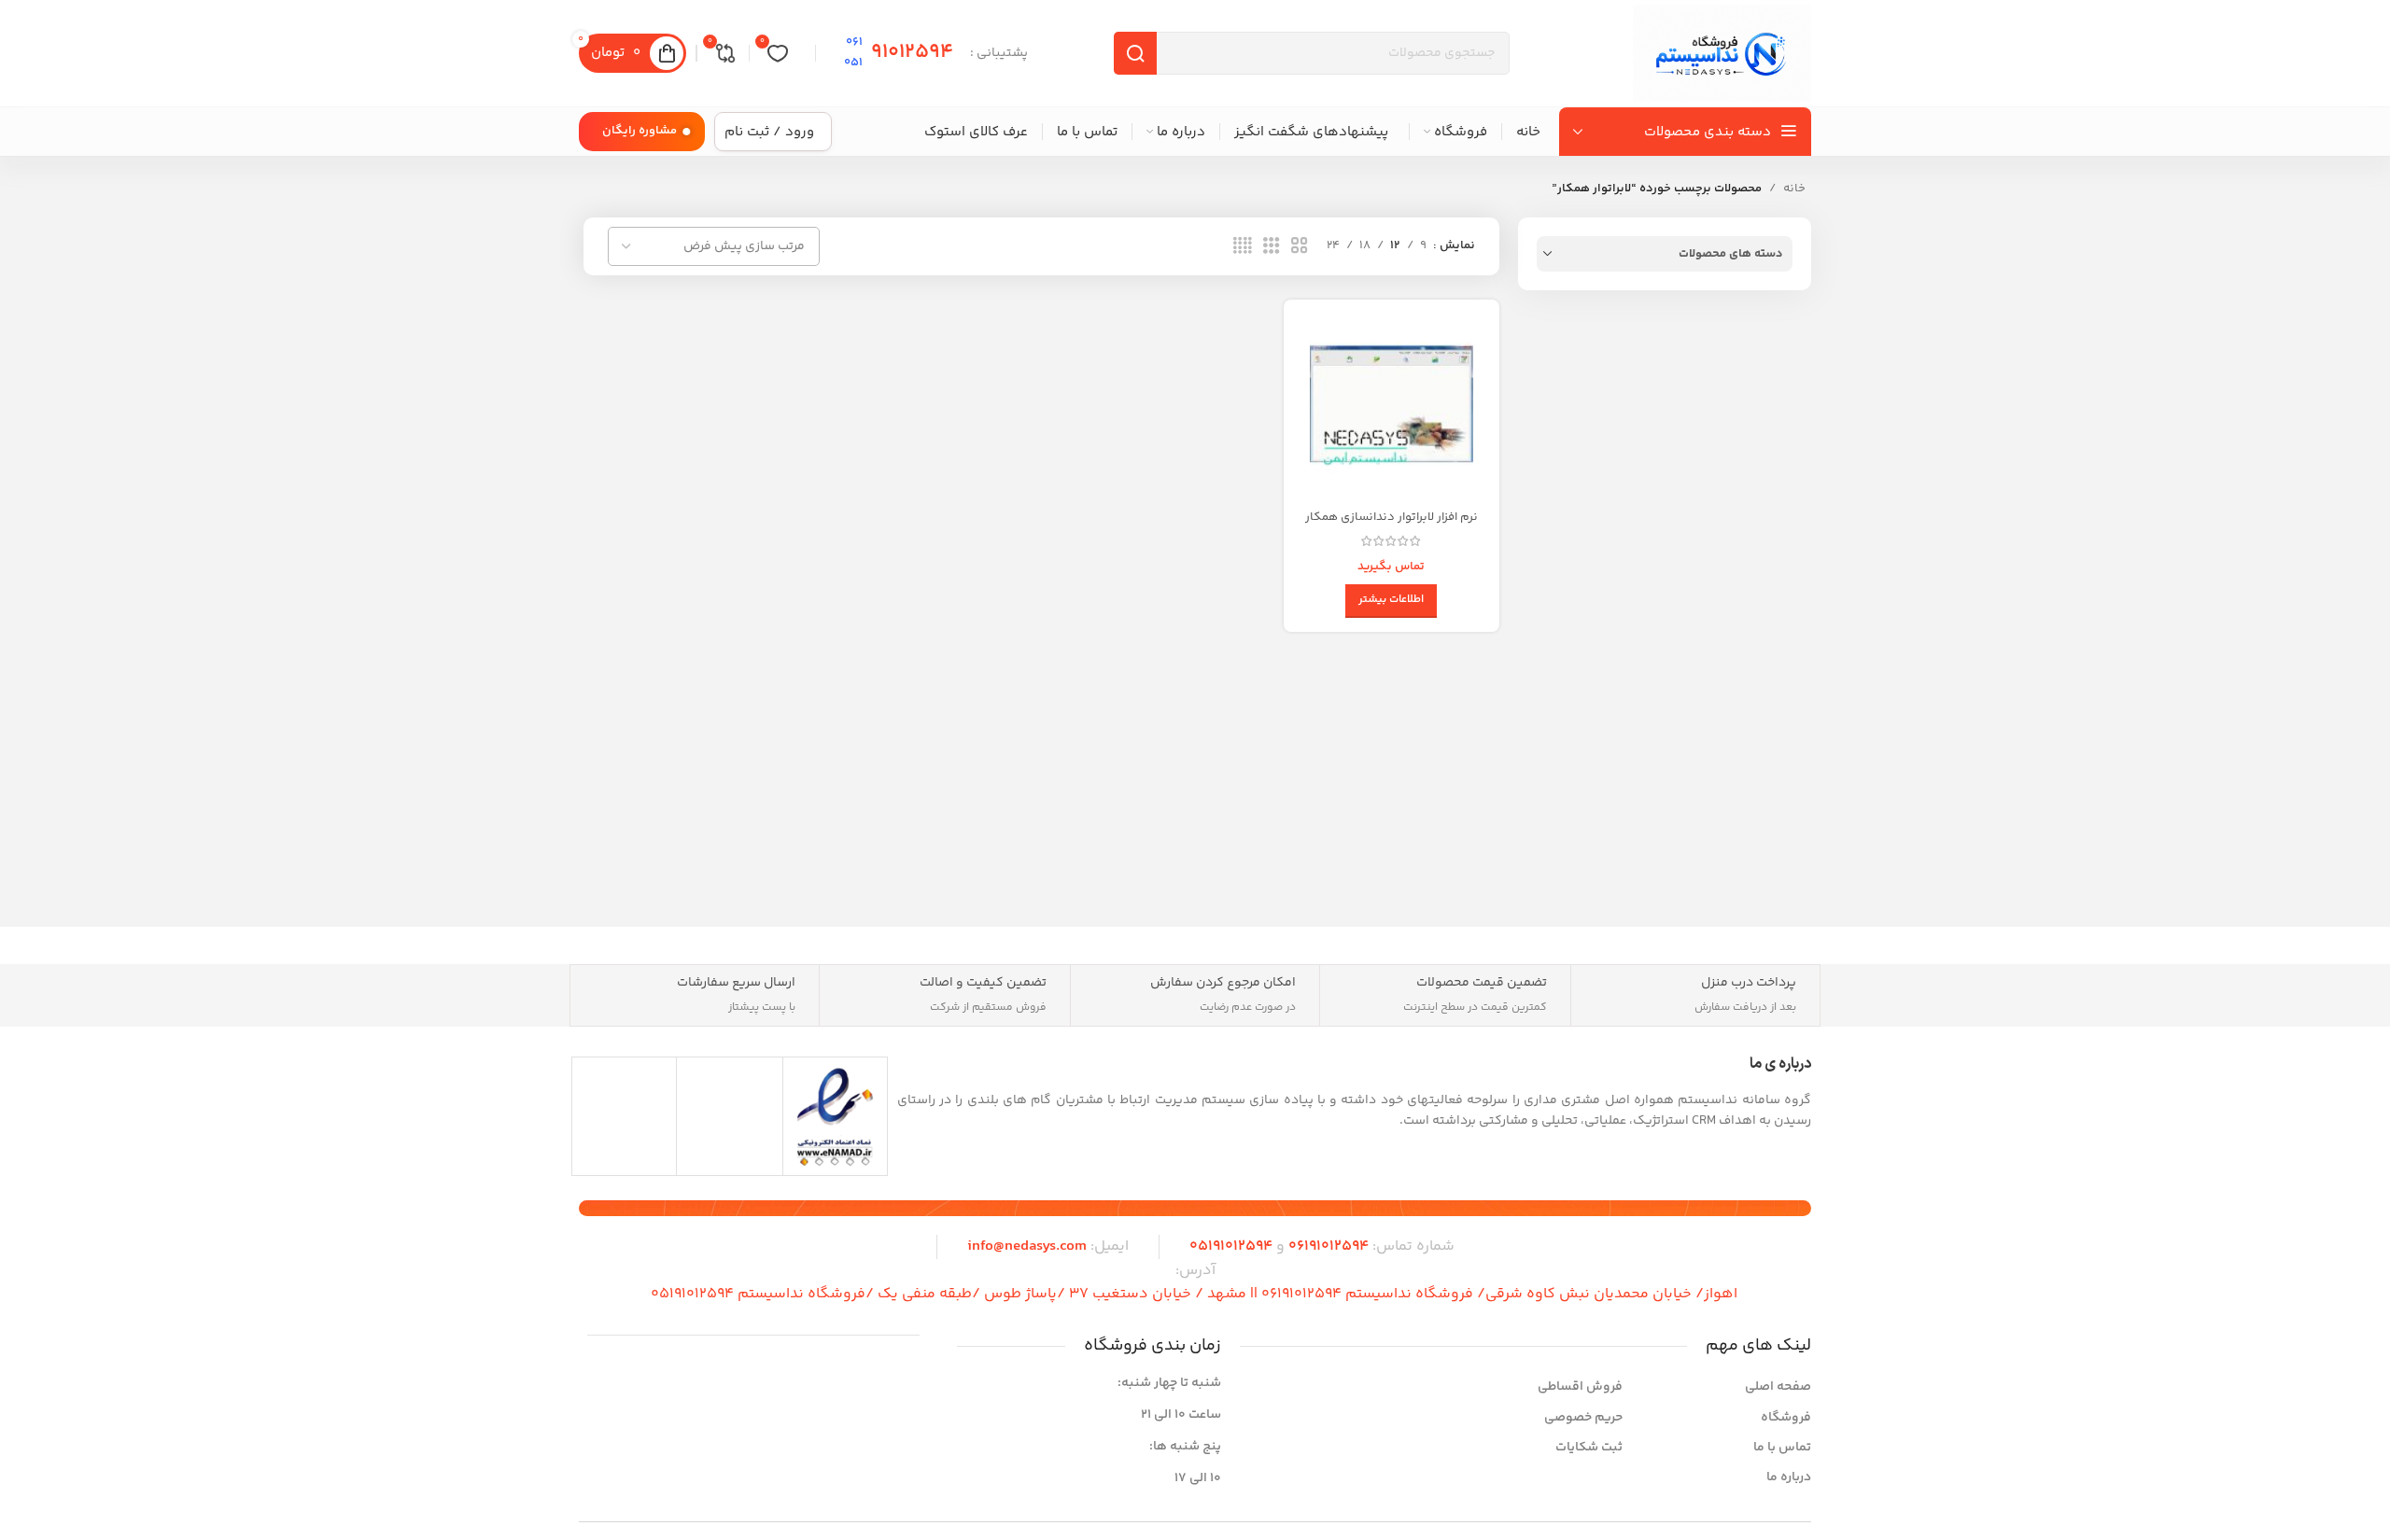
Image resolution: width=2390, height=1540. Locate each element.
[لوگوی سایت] (1722, 53)
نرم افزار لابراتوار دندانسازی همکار (1392, 517)
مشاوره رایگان (640, 131)
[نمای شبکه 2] (1300, 246)
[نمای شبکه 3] (1272, 246)
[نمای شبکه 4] (1243, 246)
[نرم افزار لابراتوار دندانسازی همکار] (1391, 407)
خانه (1794, 189)
